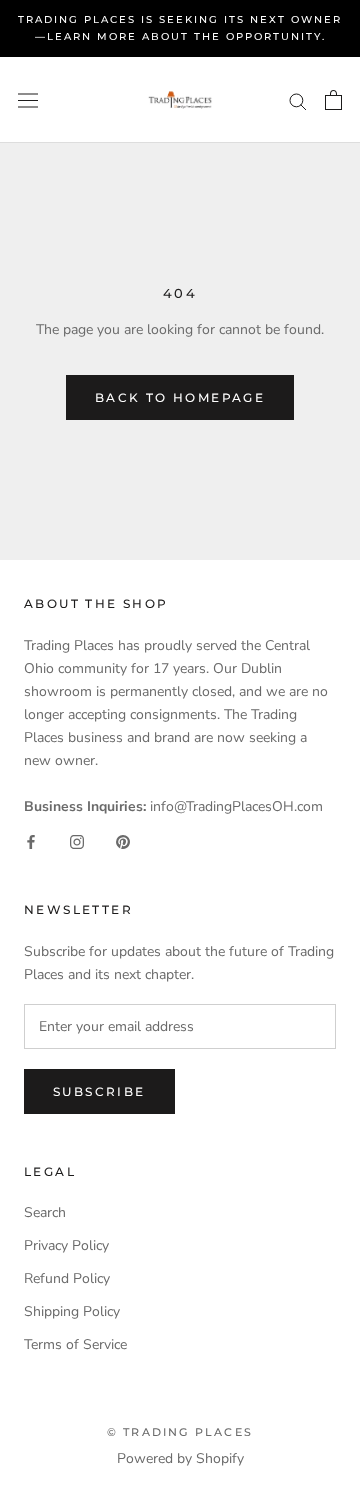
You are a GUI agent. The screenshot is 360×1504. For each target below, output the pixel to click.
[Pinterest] (123, 840)
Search (45, 1212)
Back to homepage (180, 397)
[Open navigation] (28, 100)
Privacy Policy (66, 1245)
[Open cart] (333, 100)
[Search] (298, 100)
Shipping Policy (72, 1311)
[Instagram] (77, 840)
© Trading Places (180, 1432)
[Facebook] (31, 840)
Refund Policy (67, 1278)
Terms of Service (75, 1344)
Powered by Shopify (180, 1458)
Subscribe (99, 1091)
